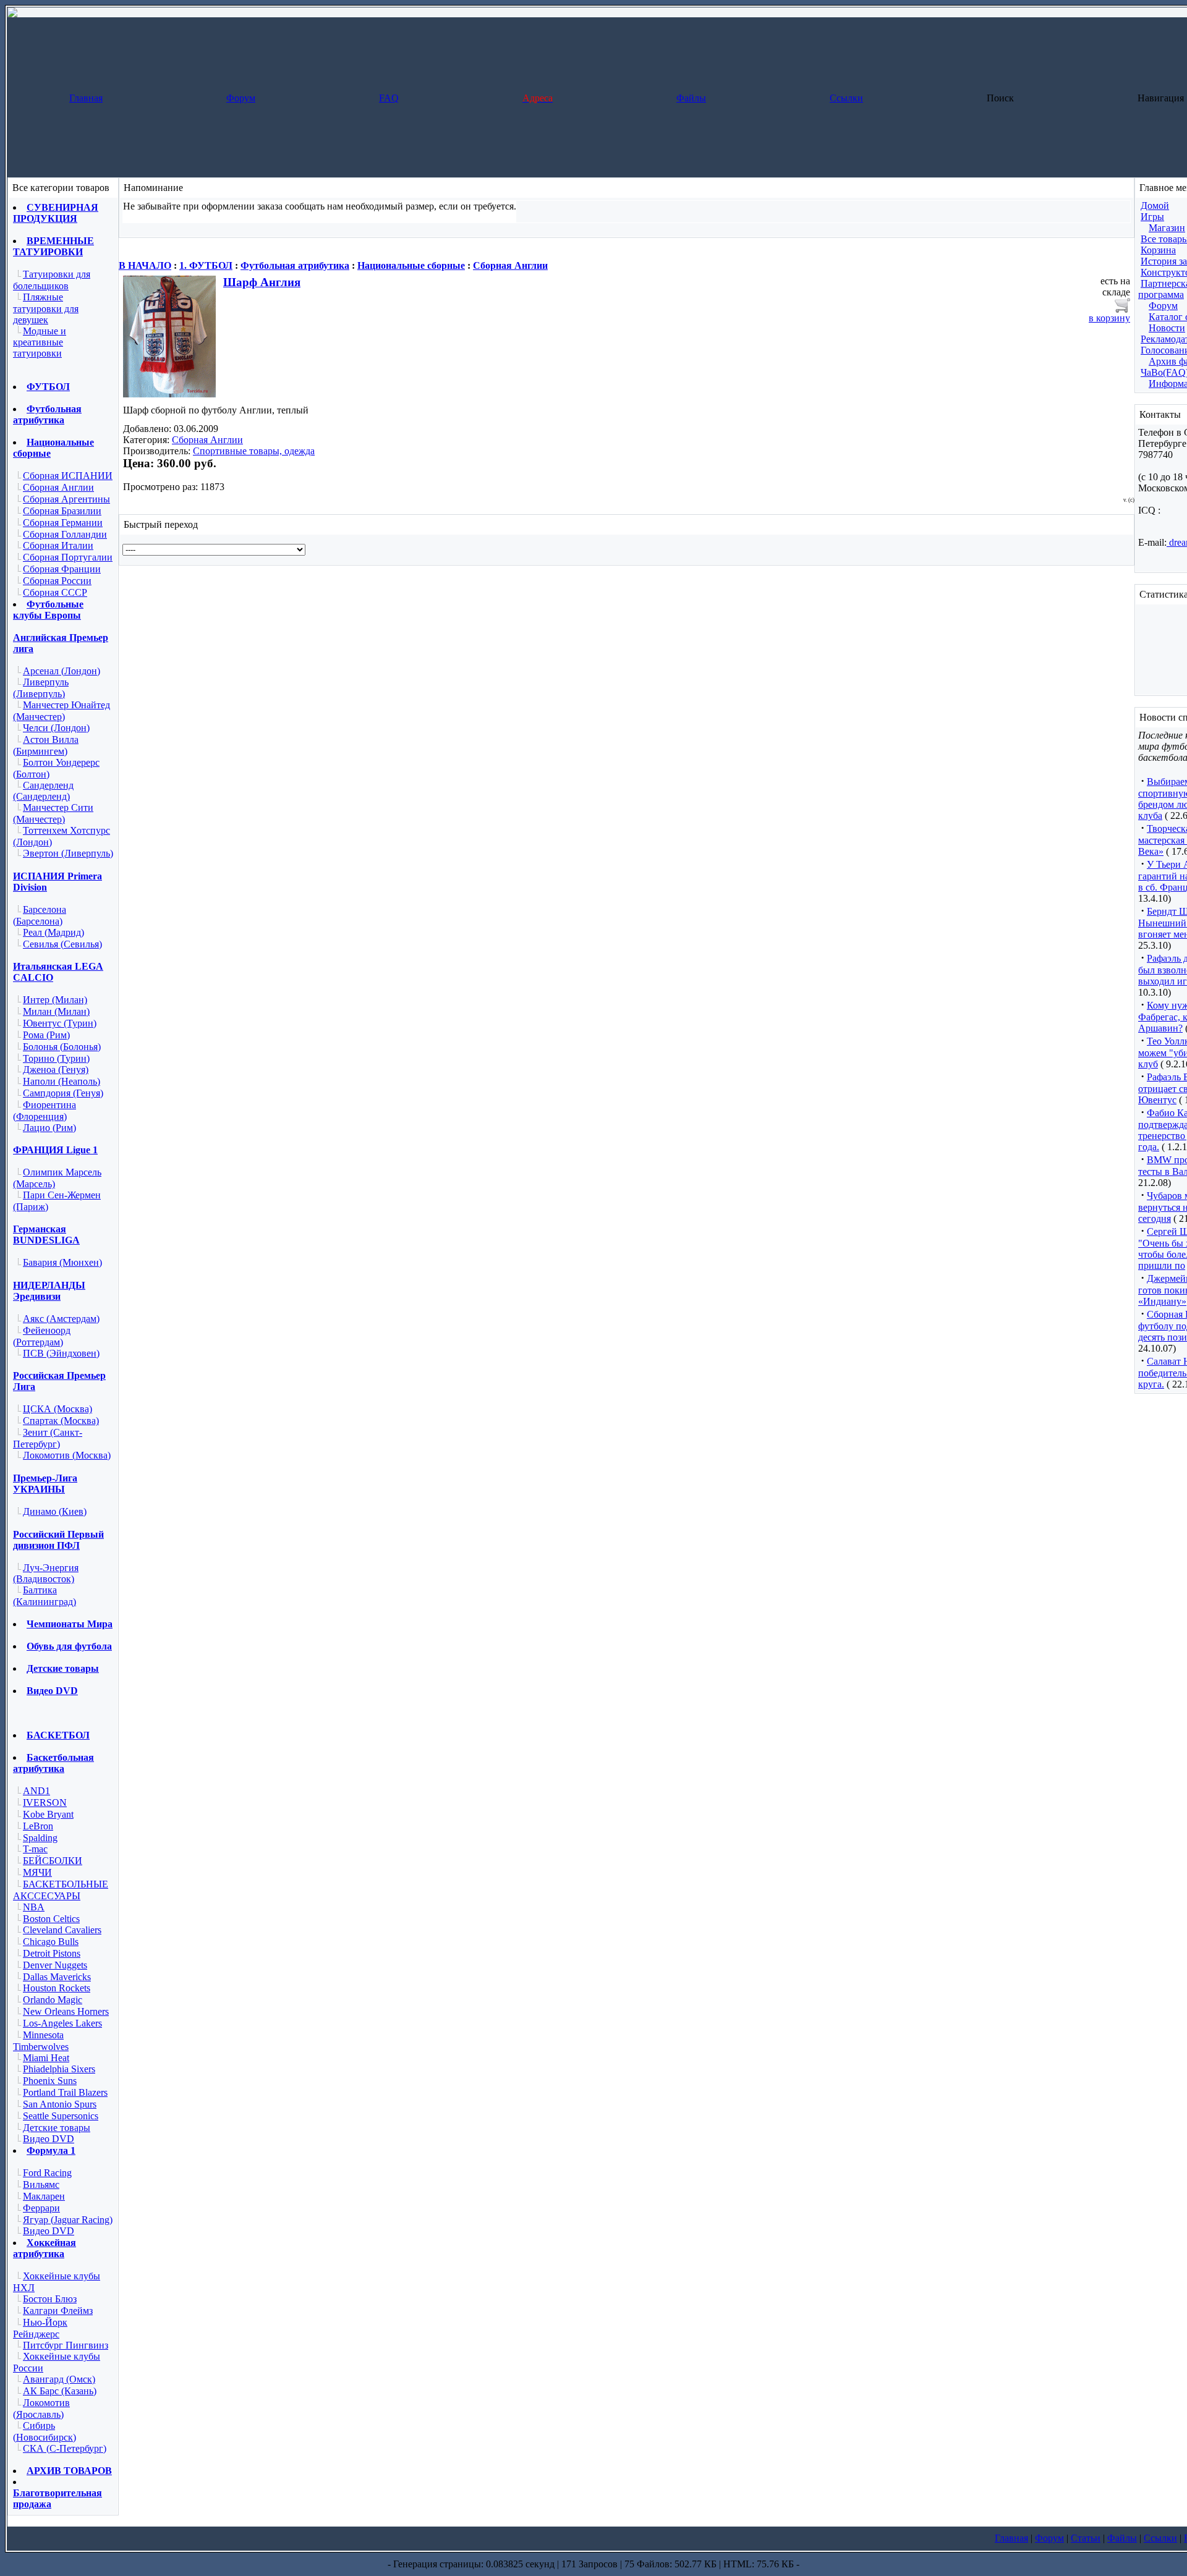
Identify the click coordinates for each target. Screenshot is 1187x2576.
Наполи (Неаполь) (62, 1081)
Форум (241, 98)
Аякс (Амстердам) (61, 1319)
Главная (86, 98)
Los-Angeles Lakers (62, 2023)
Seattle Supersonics (61, 2116)
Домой (1155, 205)
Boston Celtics (51, 1919)
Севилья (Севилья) (62, 944)
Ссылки (846, 98)
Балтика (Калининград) (45, 1596)
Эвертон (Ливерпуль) (68, 853)
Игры (1152, 217)
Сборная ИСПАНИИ (68, 476)
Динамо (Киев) (55, 1511)
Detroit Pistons (52, 1953)
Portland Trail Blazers (65, 2092)
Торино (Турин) (56, 1058)
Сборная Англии (58, 487)
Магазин (1167, 228)
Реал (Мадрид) (53, 932)
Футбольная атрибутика (295, 265)
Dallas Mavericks (57, 1977)
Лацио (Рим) (49, 1128)
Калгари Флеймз (58, 2311)
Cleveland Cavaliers (62, 1930)
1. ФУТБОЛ (206, 265)
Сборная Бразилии (62, 511)
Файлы (691, 98)
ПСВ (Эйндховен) (61, 1353)
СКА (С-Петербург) (65, 2448)
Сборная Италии (58, 545)
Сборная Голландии (65, 534)
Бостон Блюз (50, 2299)
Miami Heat (46, 2058)
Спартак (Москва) (61, 1421)
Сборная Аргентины (66, 499)
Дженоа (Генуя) (56, 1070)
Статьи (1086, 2538)
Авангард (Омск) (59, 2379)
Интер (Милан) (55, 1000)
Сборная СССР (55, 592)
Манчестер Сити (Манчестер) (53, 813)
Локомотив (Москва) (67, 1455)
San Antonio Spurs (60, 2104)
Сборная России (57, 581)
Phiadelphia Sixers (59, 2069)
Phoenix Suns (50, 2081)
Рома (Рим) (46, 1035)
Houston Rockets (57, 1988)
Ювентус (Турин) (60, 1023)
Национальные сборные (411, 265)
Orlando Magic (53, 2000)
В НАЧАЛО (145, 265)
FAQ (389, 98)
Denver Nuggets (55, 1965)
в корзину (1109, 318)
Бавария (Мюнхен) (62, 1262)
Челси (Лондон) (56, 728)
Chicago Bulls (51, 1942)
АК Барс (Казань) (60, 2391)
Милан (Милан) (56, 1011)
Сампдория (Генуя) (63, 1093)
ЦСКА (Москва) (57, 1409)
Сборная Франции (62, 569)
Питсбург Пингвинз (66, 2345)
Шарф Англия (262, 282)
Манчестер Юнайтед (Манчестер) (62, 711)
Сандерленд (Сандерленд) (43, 791)
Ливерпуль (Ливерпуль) (41, 688)
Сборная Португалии (68, 557)
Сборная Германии (63, 523)
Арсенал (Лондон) (62, 671)
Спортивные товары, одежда (254, 451)
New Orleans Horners (66, 2011)
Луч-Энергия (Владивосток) (46, 1574)
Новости (1167, 328)
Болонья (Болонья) (62, 1047)
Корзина (1158, 250)
